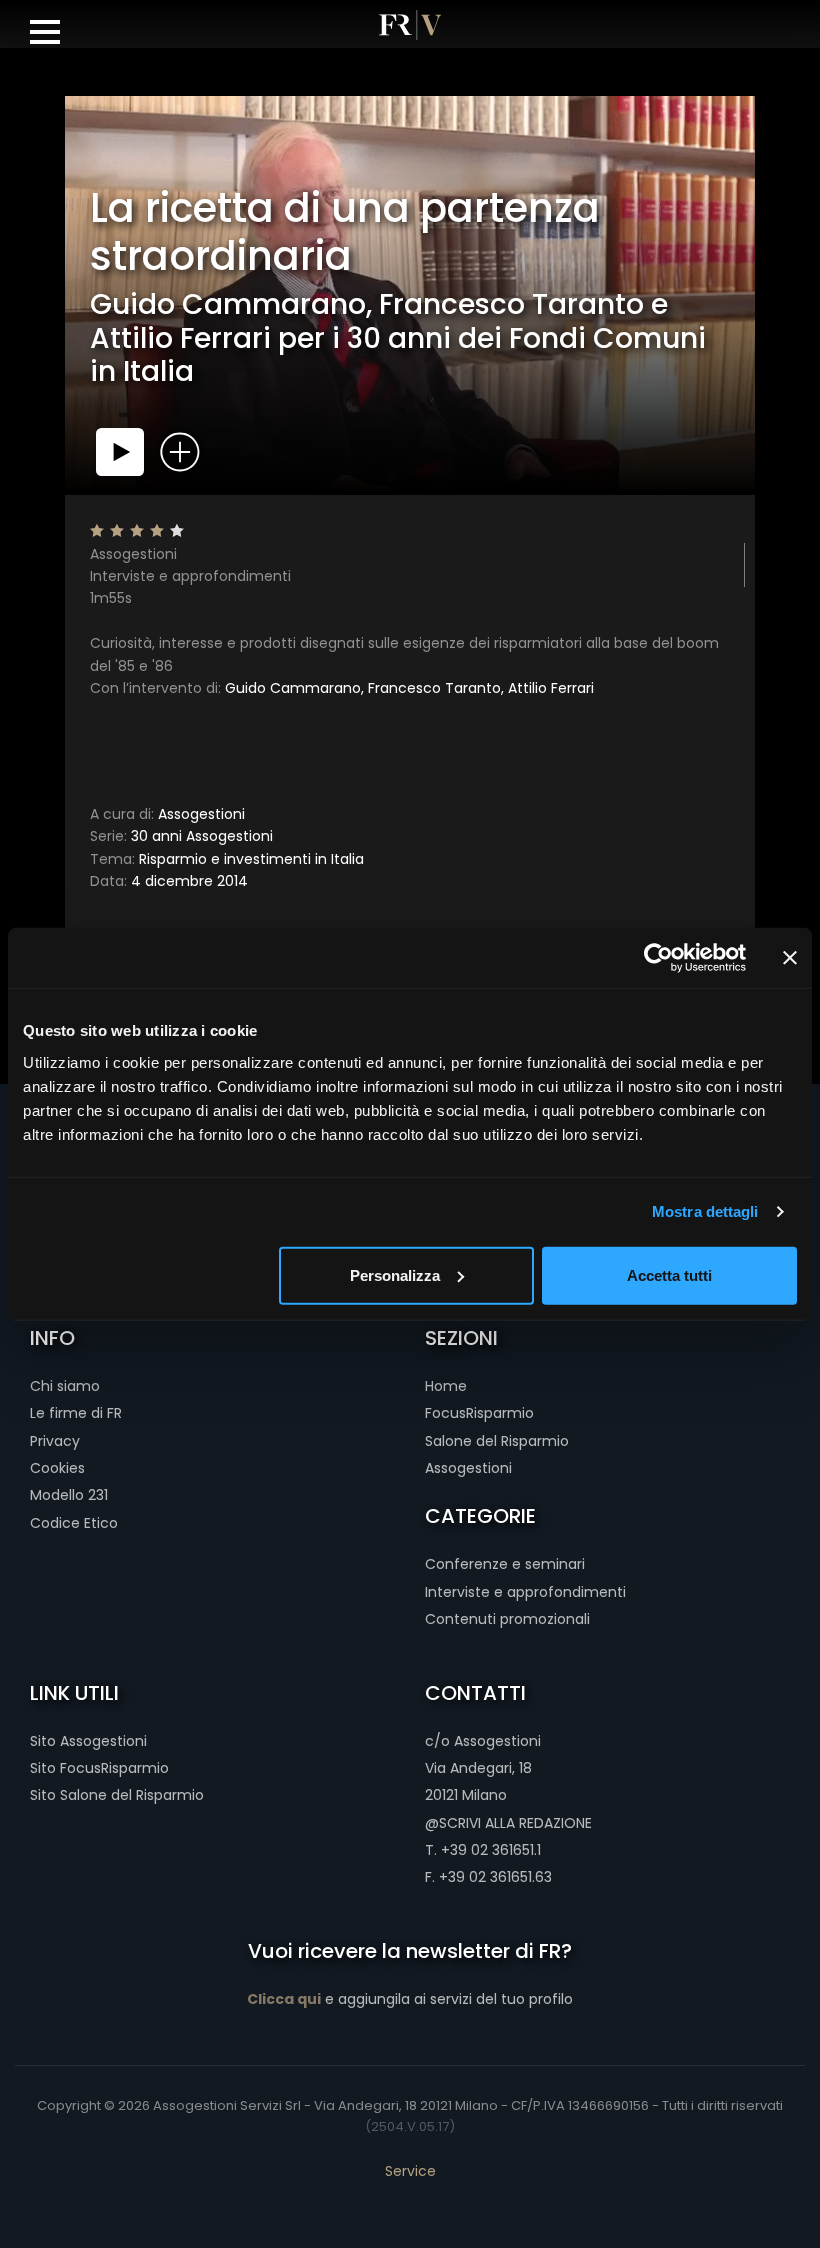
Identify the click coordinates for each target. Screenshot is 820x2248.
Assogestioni (167, 814)
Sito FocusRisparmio (99, 1768)
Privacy (55, 1441)
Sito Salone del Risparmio (117, 1795)
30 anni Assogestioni (181, 836)
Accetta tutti (669, 1274)
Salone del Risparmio (497, 1441)
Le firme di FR (76, 1413)
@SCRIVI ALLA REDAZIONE (508, 1823)
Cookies (57, 1468)
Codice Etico (74, 1523)
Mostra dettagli (705, 1211)
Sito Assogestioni (88, 1741)
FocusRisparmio (479, 1413)
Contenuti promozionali (507, 1619)
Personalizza (395, 1274)
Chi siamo (65, 1386)
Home (446, 1386)
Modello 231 (69, 1495)
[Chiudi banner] (790, 958)
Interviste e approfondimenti (525, 1592)
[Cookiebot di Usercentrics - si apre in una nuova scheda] (658, 958)
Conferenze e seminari (505, 1564)
